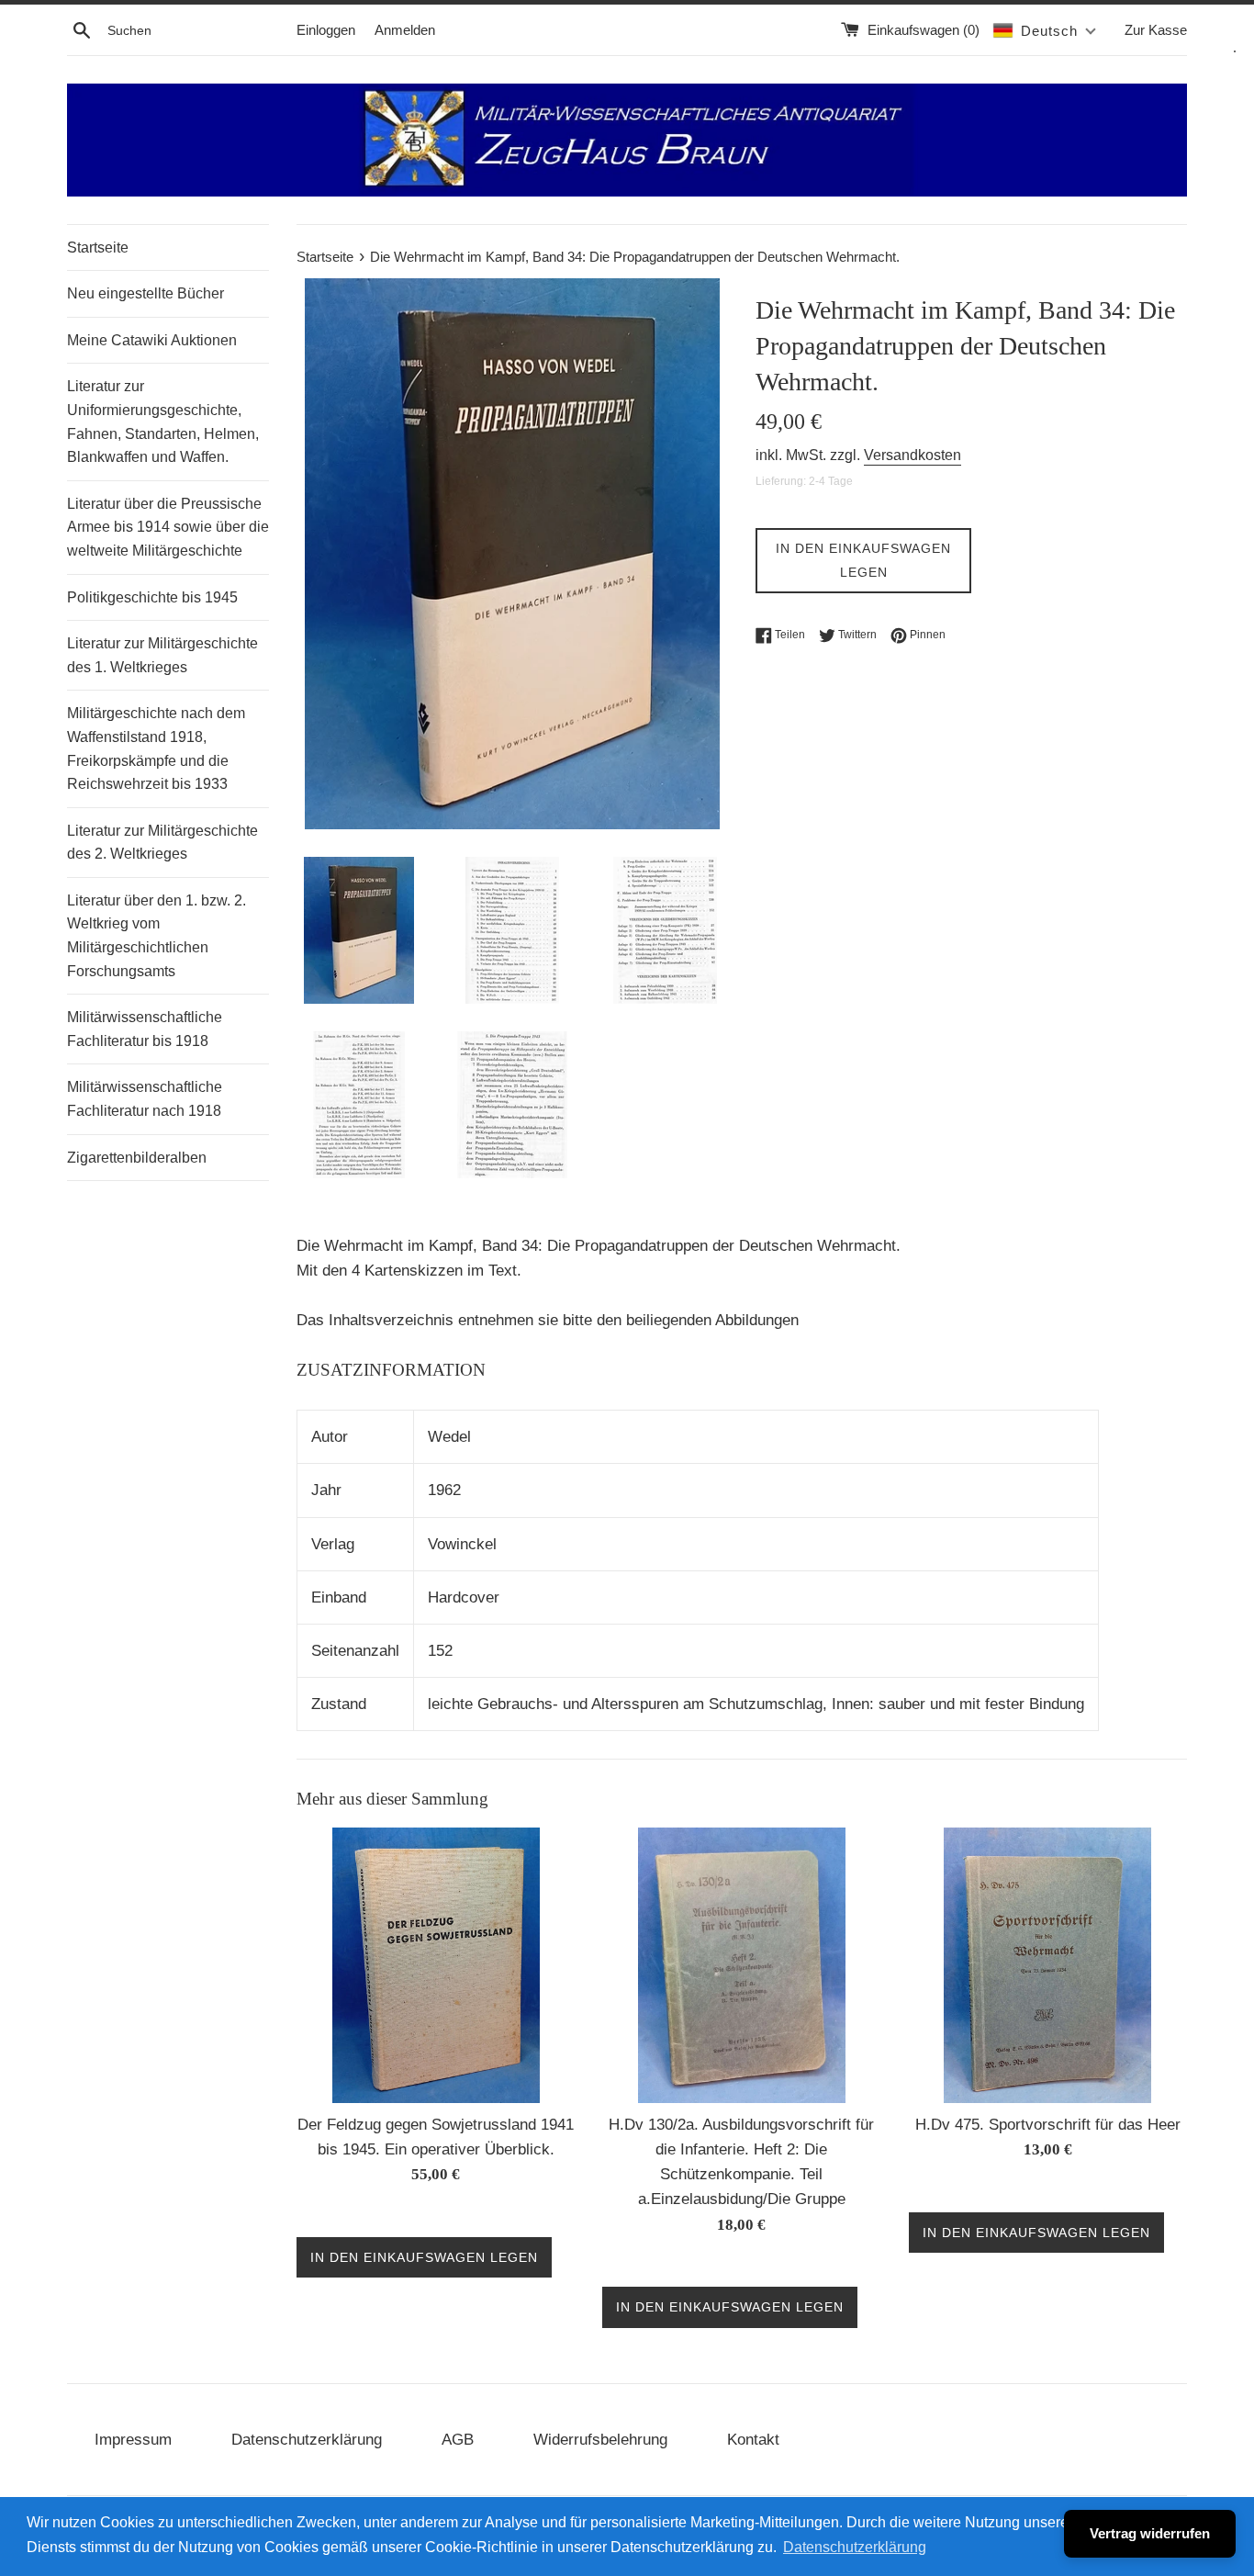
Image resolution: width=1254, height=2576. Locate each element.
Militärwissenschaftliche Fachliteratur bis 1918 (145, 1029)
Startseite (98, 247)
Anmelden (405, 30)
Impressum (133, 2440)
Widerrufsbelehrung (600, 2440)
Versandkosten (913, 455)
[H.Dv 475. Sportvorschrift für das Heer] (1047, 1965)
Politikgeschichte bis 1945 (152, 597)
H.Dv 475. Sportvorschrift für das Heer (1048, 2125)
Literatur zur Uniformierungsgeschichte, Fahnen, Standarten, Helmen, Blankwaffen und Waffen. (163, 422)
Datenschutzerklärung (307, 2440)
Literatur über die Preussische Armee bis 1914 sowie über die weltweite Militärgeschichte (168, 527)
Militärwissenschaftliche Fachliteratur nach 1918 (145, 1099)
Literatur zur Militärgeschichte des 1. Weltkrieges (162, 655)
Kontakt (753, 2440)
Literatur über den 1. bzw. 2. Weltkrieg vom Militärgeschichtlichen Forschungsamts (157, 936)
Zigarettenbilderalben (137, 1158)
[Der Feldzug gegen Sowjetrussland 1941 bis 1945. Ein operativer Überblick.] (436, 1965)
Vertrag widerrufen (1150, 2533)
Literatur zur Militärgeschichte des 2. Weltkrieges (162, 843)
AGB (458, 2440)
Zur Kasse (1156, 30)
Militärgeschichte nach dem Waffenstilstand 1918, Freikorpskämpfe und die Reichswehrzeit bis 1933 (156, 748)
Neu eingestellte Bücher (146, 293)
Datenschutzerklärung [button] (855, 2547)
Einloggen (326, 30)
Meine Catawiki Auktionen (152, 340)
